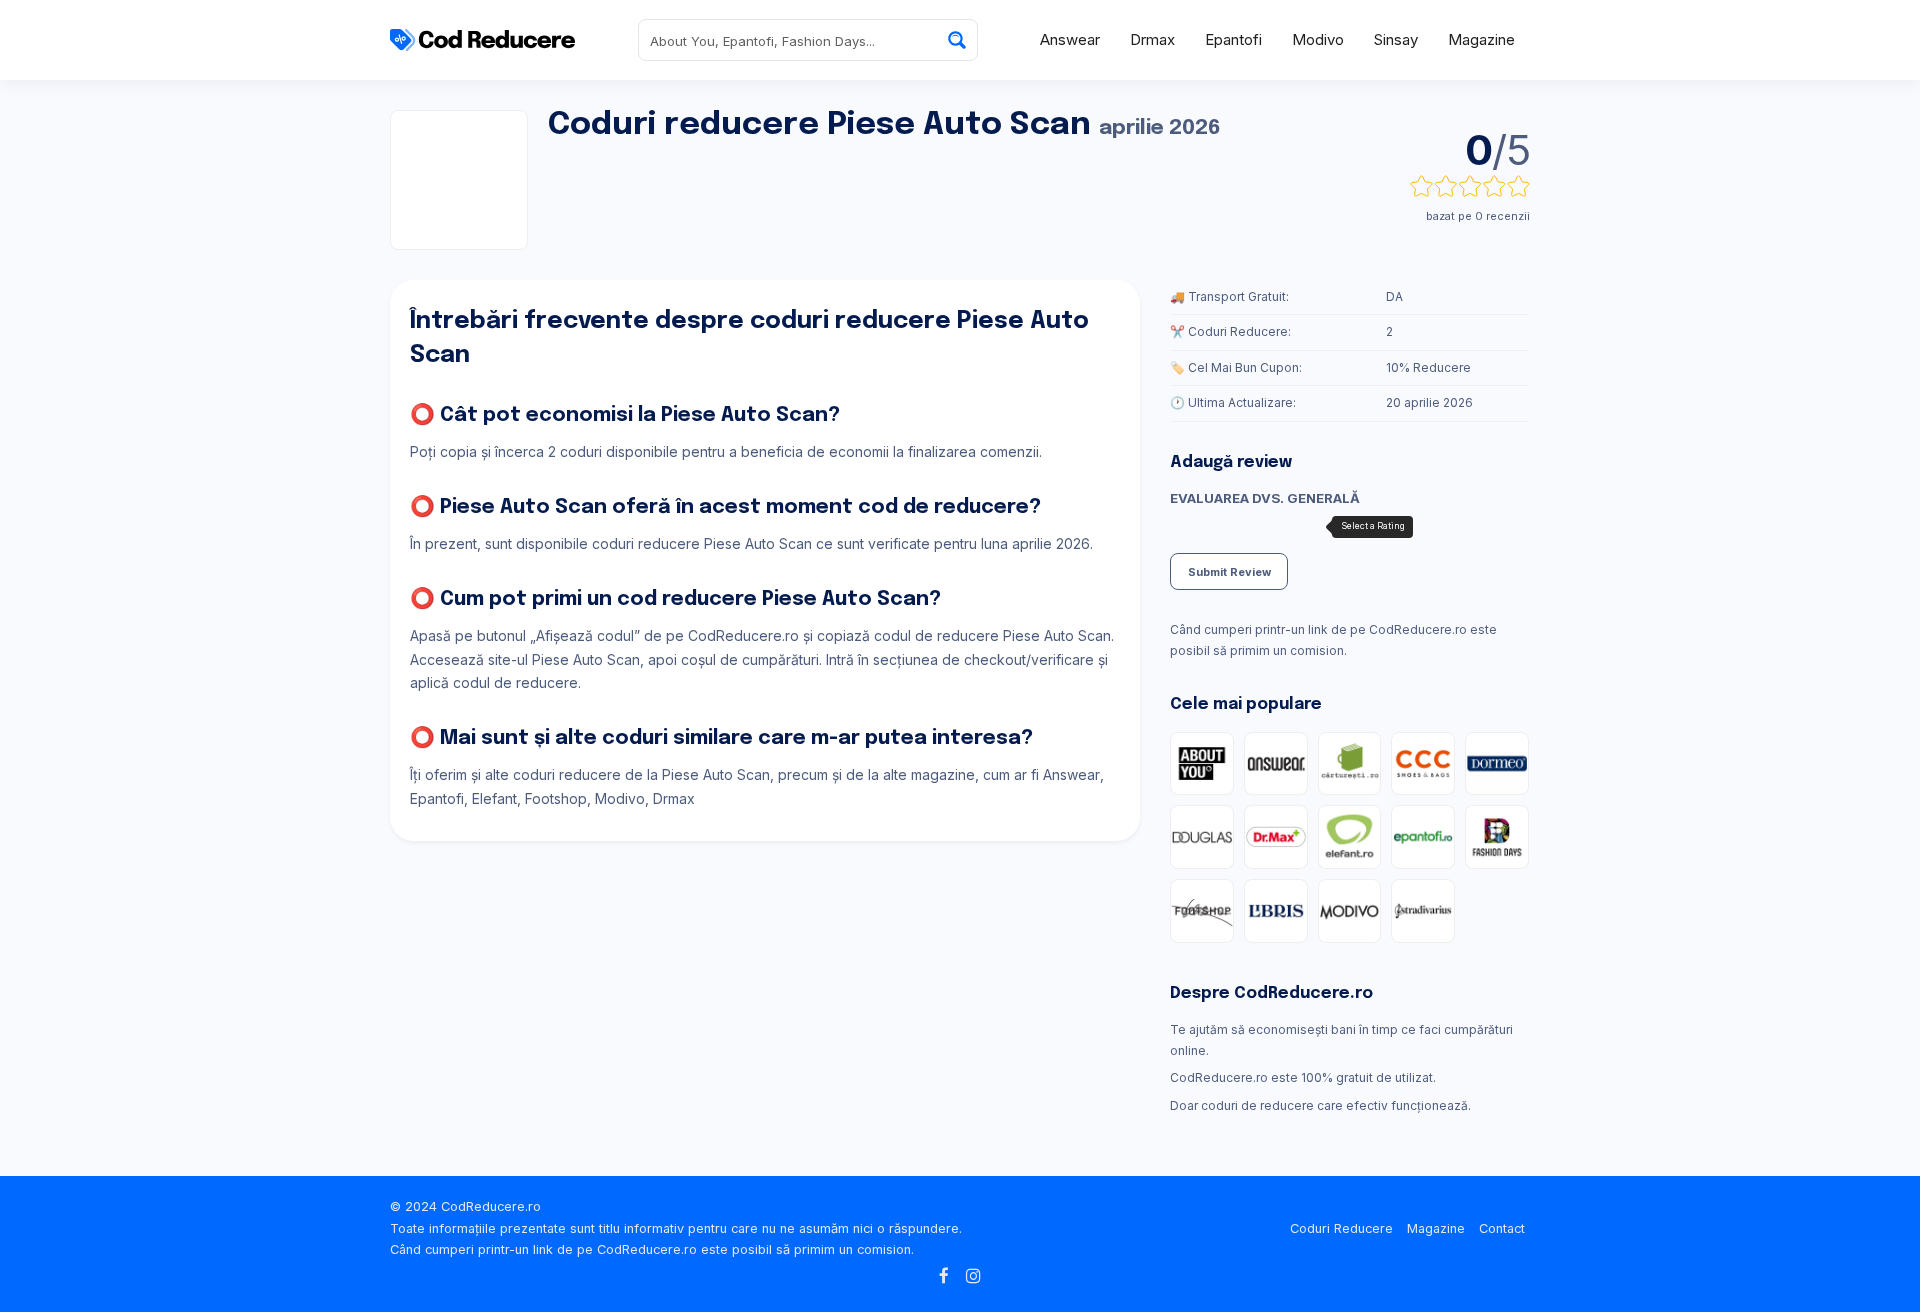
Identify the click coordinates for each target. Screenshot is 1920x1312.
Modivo (1318, 39)
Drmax (1152, 39)
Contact (1502, 1228)
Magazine (1481, 39)
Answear (1070, 39)
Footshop (556, 798)
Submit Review (1229, 572)
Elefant (494, 798)
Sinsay (1396, 39)
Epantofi (1233, 39)
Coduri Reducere (1341, 1228)
